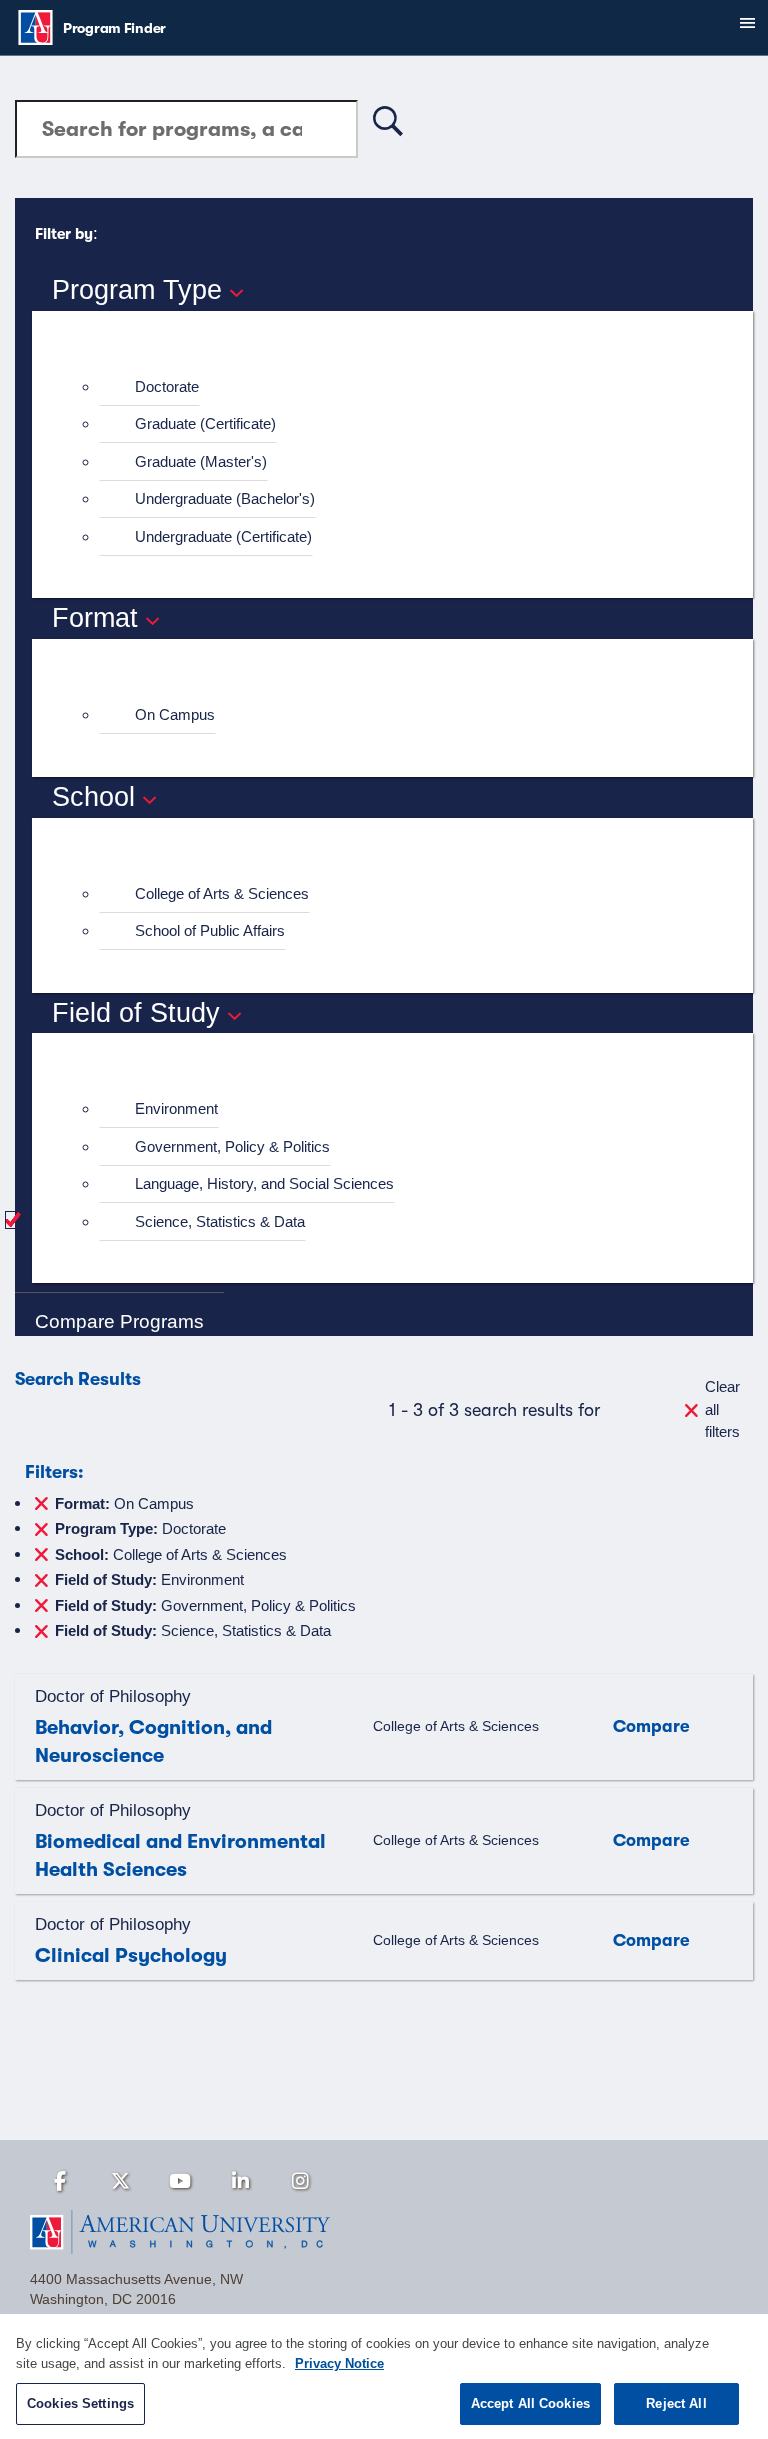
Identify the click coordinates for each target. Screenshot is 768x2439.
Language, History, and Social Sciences (264, 1183)
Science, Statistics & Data (220, 1221)
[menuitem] (401, 387)
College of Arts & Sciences (222, 893)
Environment (176, 1108)
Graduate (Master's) (201, 461)
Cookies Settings (80, 2403)
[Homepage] (384, 2232)
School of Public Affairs (210, 930)
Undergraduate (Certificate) (223, 536)
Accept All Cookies (530, 2403)
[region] (384, 2376)
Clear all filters (722, 1409)
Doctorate (167, 386)
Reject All (676, 2403)
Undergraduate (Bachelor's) (225, 498)
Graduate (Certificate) (205, 423)
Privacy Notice (339, 2363)
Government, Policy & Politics (232, 1146)
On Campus (175, 714)
